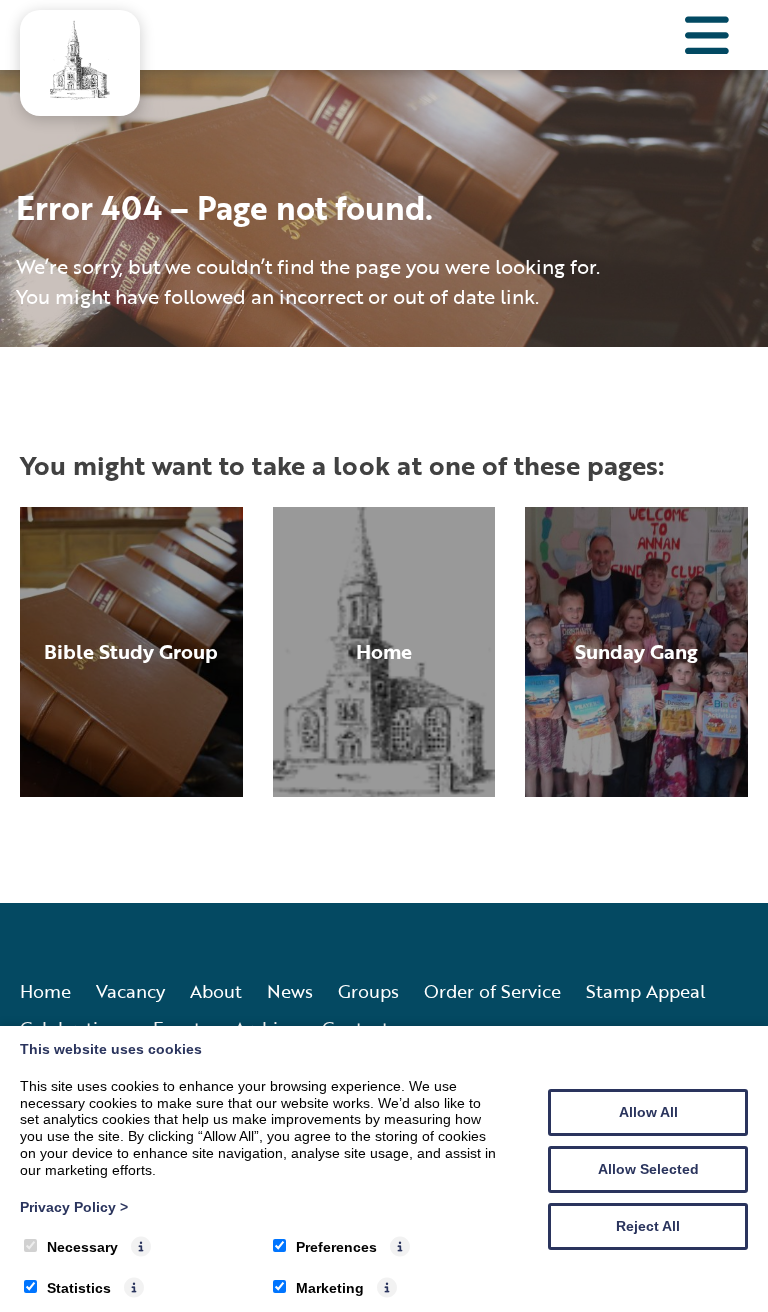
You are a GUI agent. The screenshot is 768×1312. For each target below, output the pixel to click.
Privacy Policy (74, 1207)
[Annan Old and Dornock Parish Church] (80, 93)
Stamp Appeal (646, 991)
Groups (368, 991)
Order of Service (492, 991)
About (216, 991)
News (290, 991)
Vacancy (130, 991)
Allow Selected (648, 1169)
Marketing (330, 1288)
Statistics (79, 1288)
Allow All (648, 1112)
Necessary (82, 1247)
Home (45, 991)
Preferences (336, 1247)
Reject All (648, 1226)
